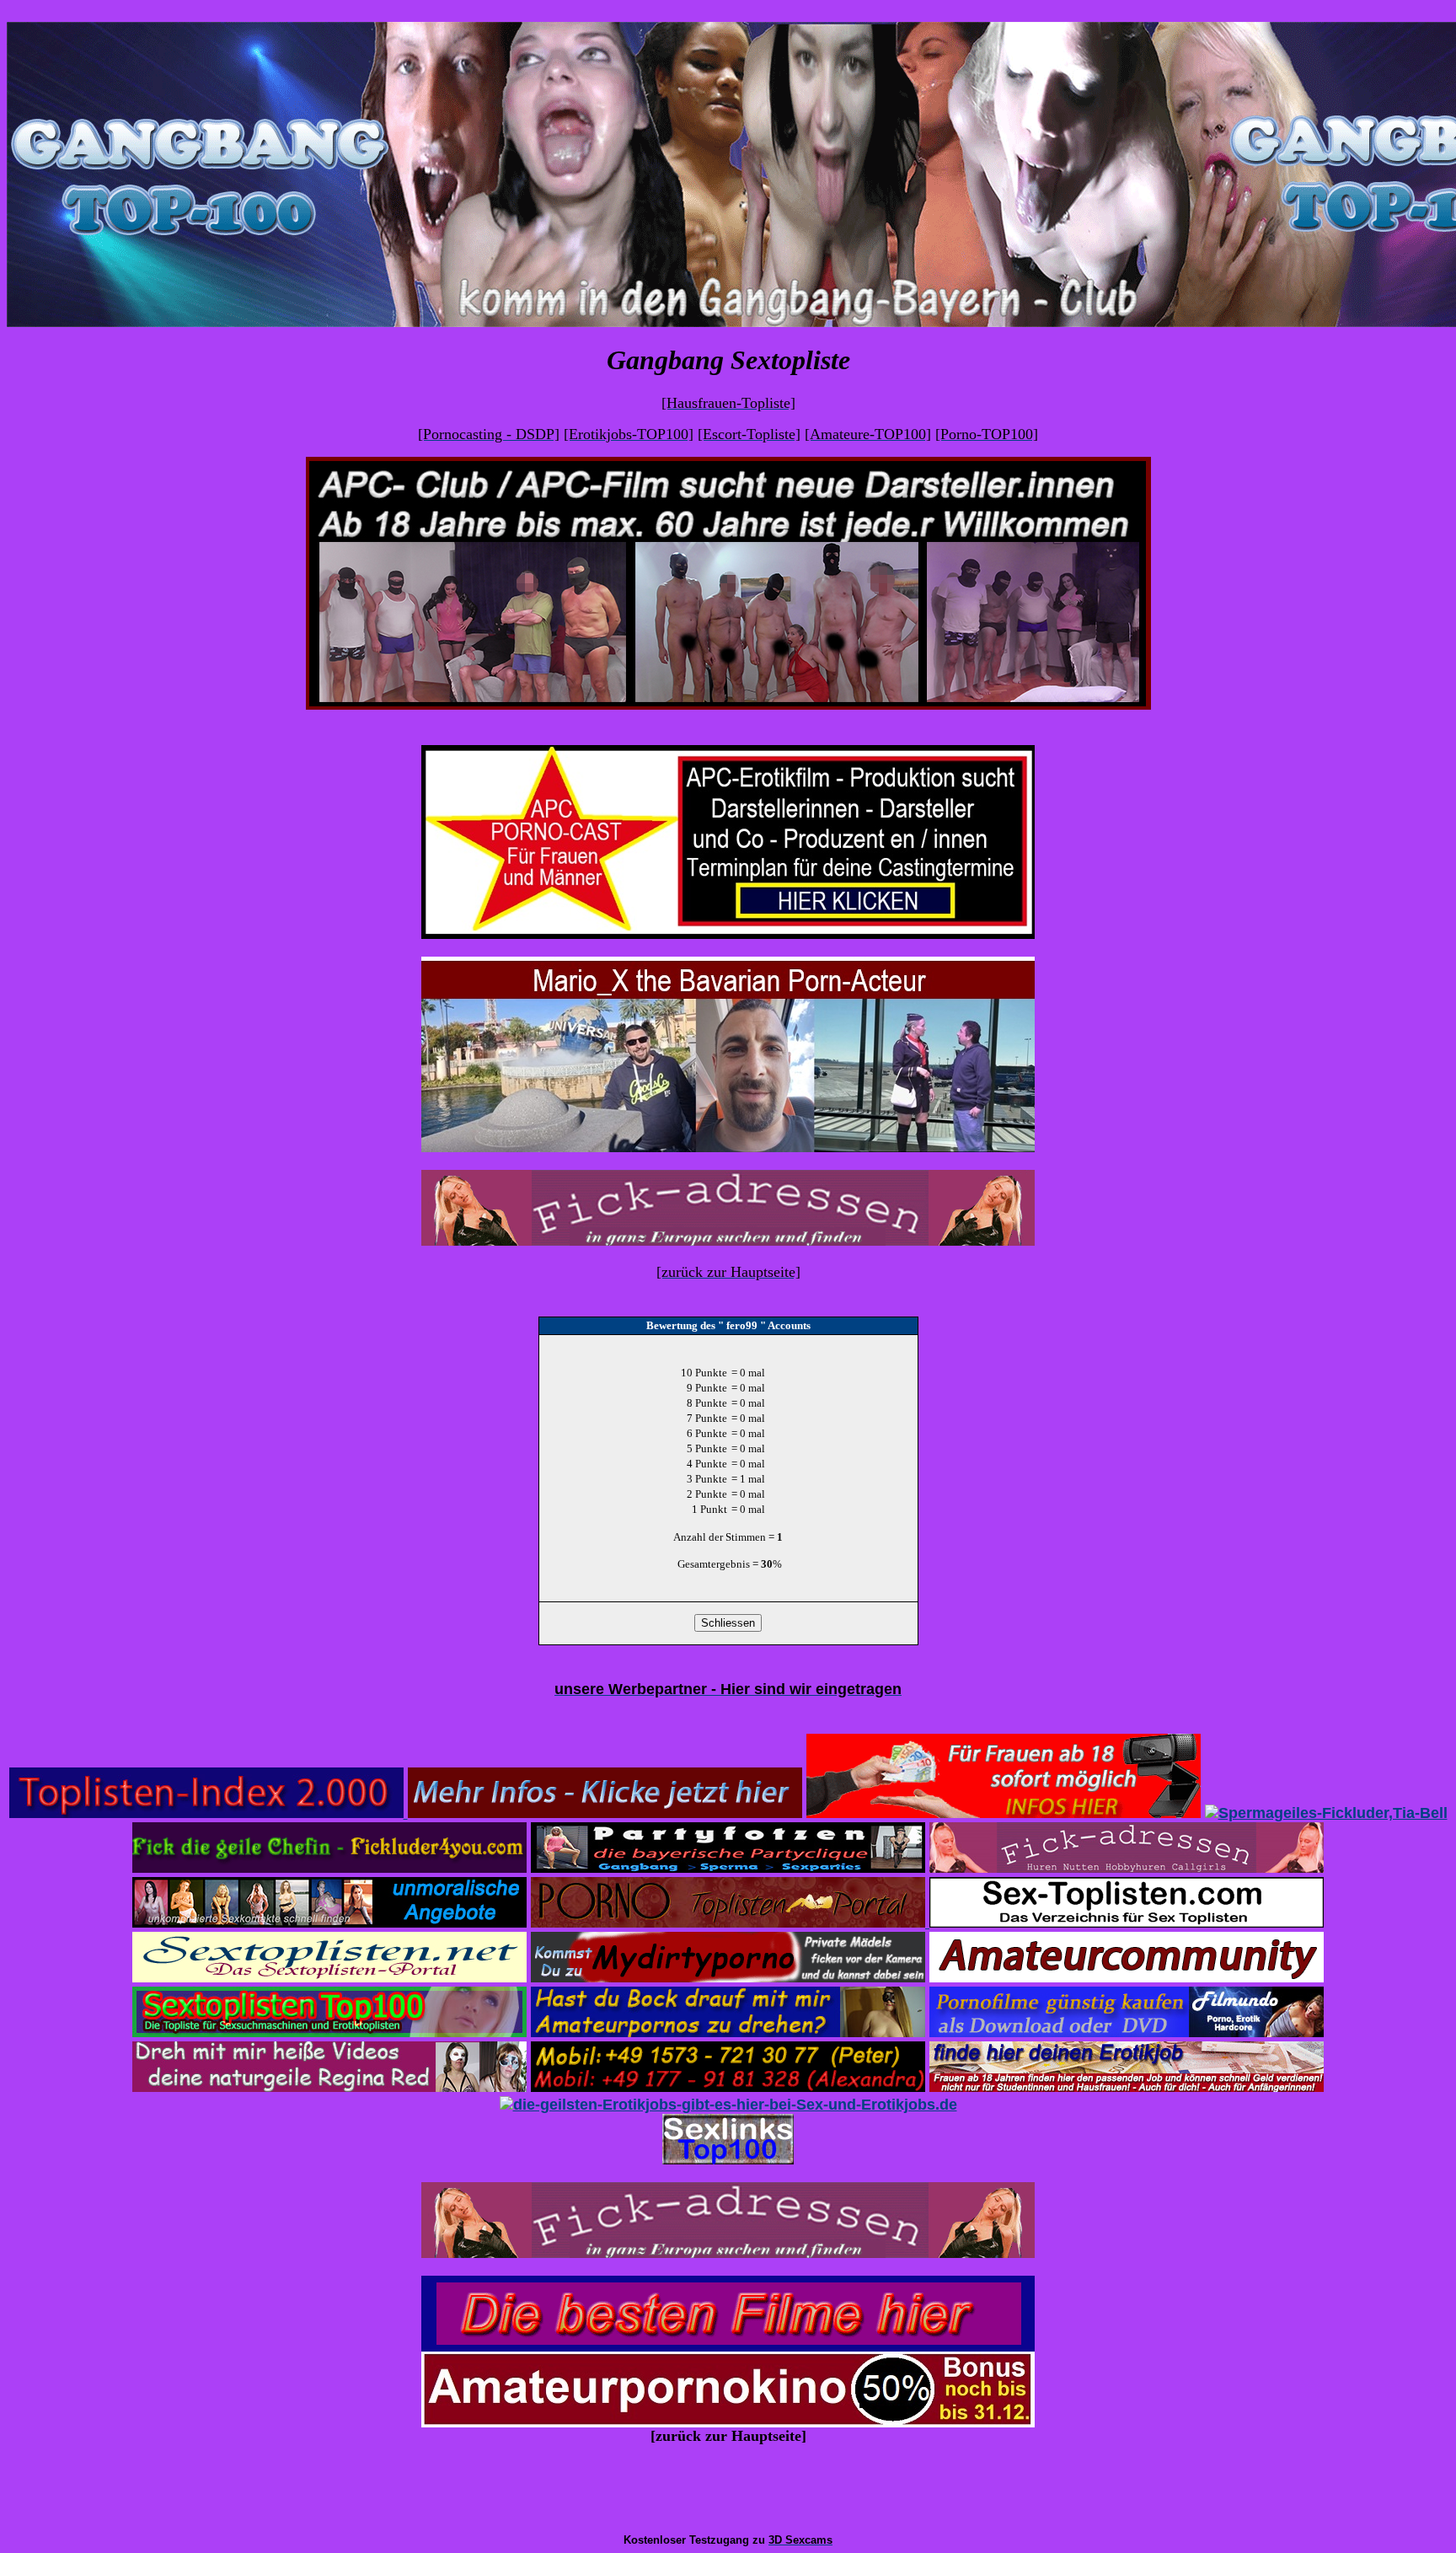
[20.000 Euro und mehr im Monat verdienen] (1004, 1813)
